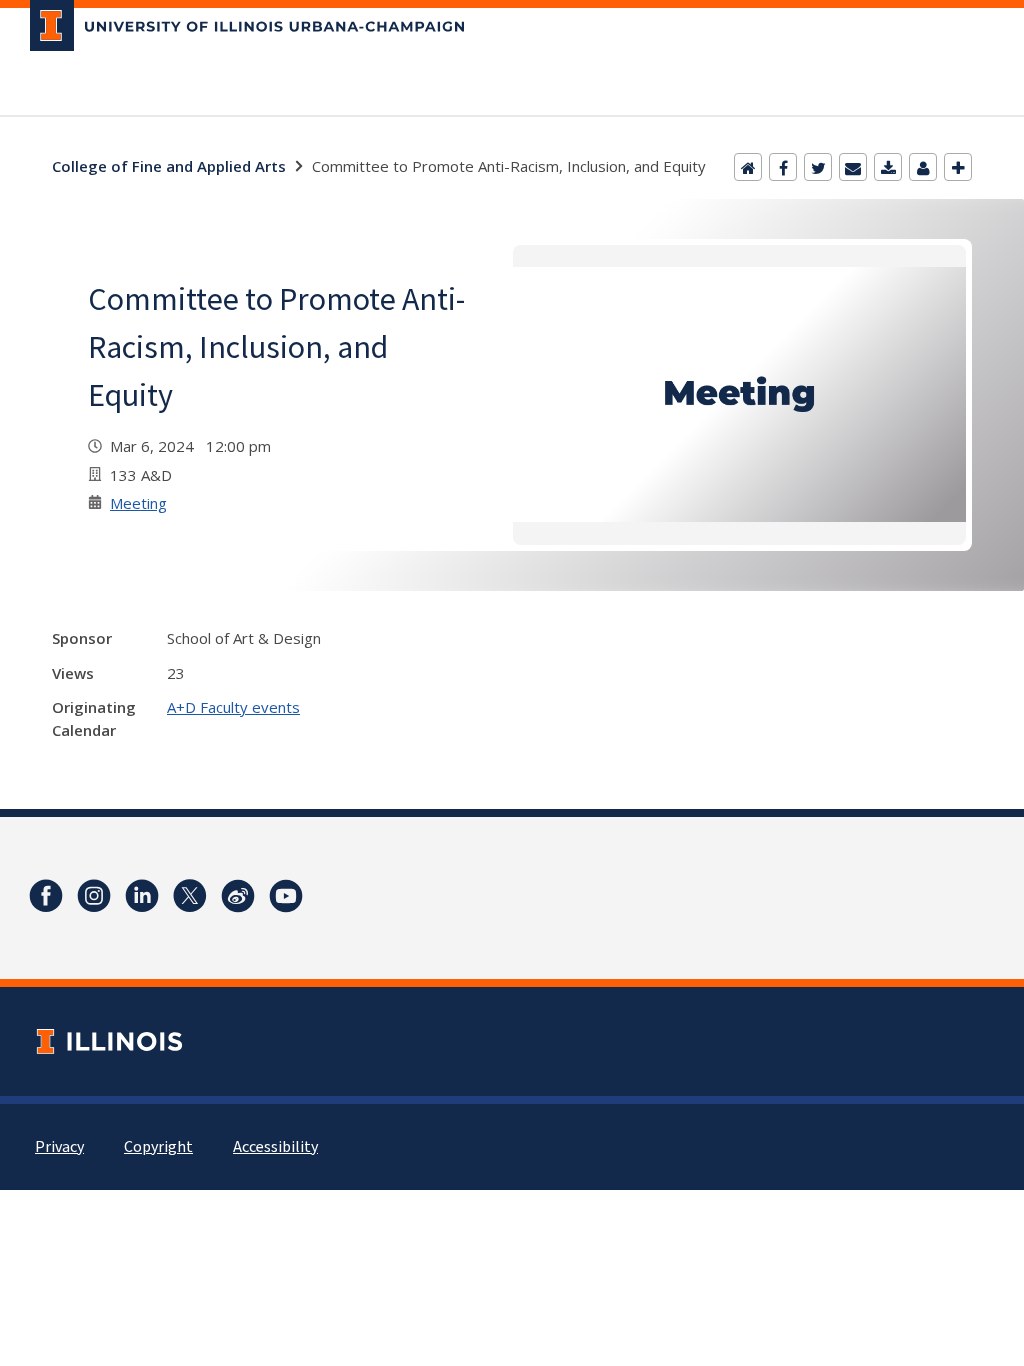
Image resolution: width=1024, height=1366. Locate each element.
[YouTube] (286, 896)
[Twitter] (818, 167)
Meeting (138, 503)
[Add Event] (958, 167)
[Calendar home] (748, 167)
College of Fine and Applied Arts (169, 166)
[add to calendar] (888, 167)
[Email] (853, 167)
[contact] (923, 167)
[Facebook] (783, 167)
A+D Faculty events (233, 707)
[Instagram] (94, 896)
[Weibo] (238, 896)
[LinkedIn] (142, 896)
